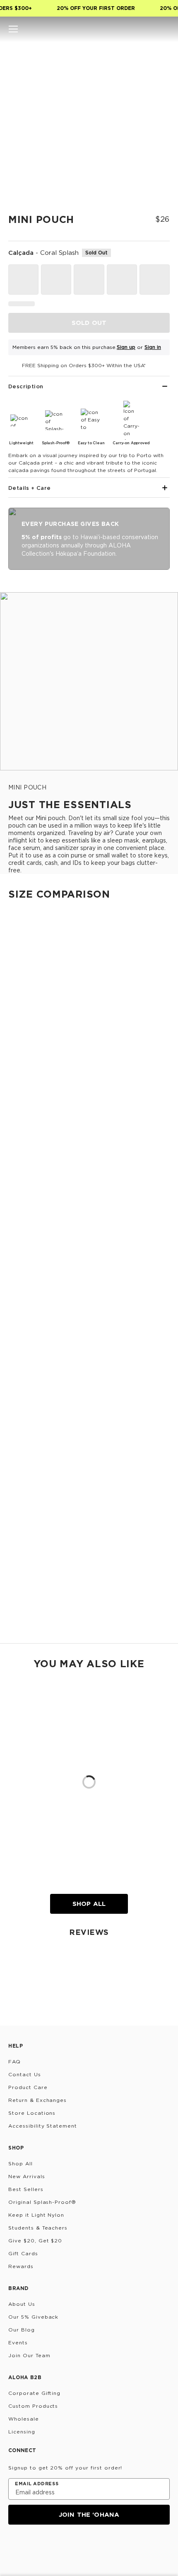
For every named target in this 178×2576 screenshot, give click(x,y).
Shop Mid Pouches (26, 1546)
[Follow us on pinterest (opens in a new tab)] (94, 2547)
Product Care (28, 2087)
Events (18, 2342)
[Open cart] (165, 29)
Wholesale (24, 2419)
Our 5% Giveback (33, 2317)
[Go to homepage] (89, 29)
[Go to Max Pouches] (89, 1555)
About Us (22, 2304)
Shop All (89, 1904)
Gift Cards (23, 2253)
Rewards (21, 2266)
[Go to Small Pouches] (89, 1221)
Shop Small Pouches (29, 1295)
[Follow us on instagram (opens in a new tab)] (14, 2547)
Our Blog (22, 2330)
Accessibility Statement (43, 2126)
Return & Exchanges (37, 2100)
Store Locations (32, 2113)
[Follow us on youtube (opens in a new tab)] (74, 2547)
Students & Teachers (38, 2228)
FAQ (14, 2062)
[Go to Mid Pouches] (89, 1388)
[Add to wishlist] (160, 56)
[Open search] (137, 29)
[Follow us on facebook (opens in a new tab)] (54, 2547)
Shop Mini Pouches (26, 1212)
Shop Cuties (17, 1137)
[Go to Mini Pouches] (89, 1146)
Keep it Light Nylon (36, 2215)
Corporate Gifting (34, 2393)
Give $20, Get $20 (35, 2241)
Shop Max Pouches (27, 1629)
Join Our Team (29, 2355)
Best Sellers (26, 2189)
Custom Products (33, 2406)
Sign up (126, 347)
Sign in (153, 347)
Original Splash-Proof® (42, 2202)
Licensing (22, 2432)
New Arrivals (27, 2176)
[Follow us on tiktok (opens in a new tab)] (34, 2547)
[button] (13, 29)
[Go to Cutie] (89, 994)
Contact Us (25, 2074)
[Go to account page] (151, 29)
